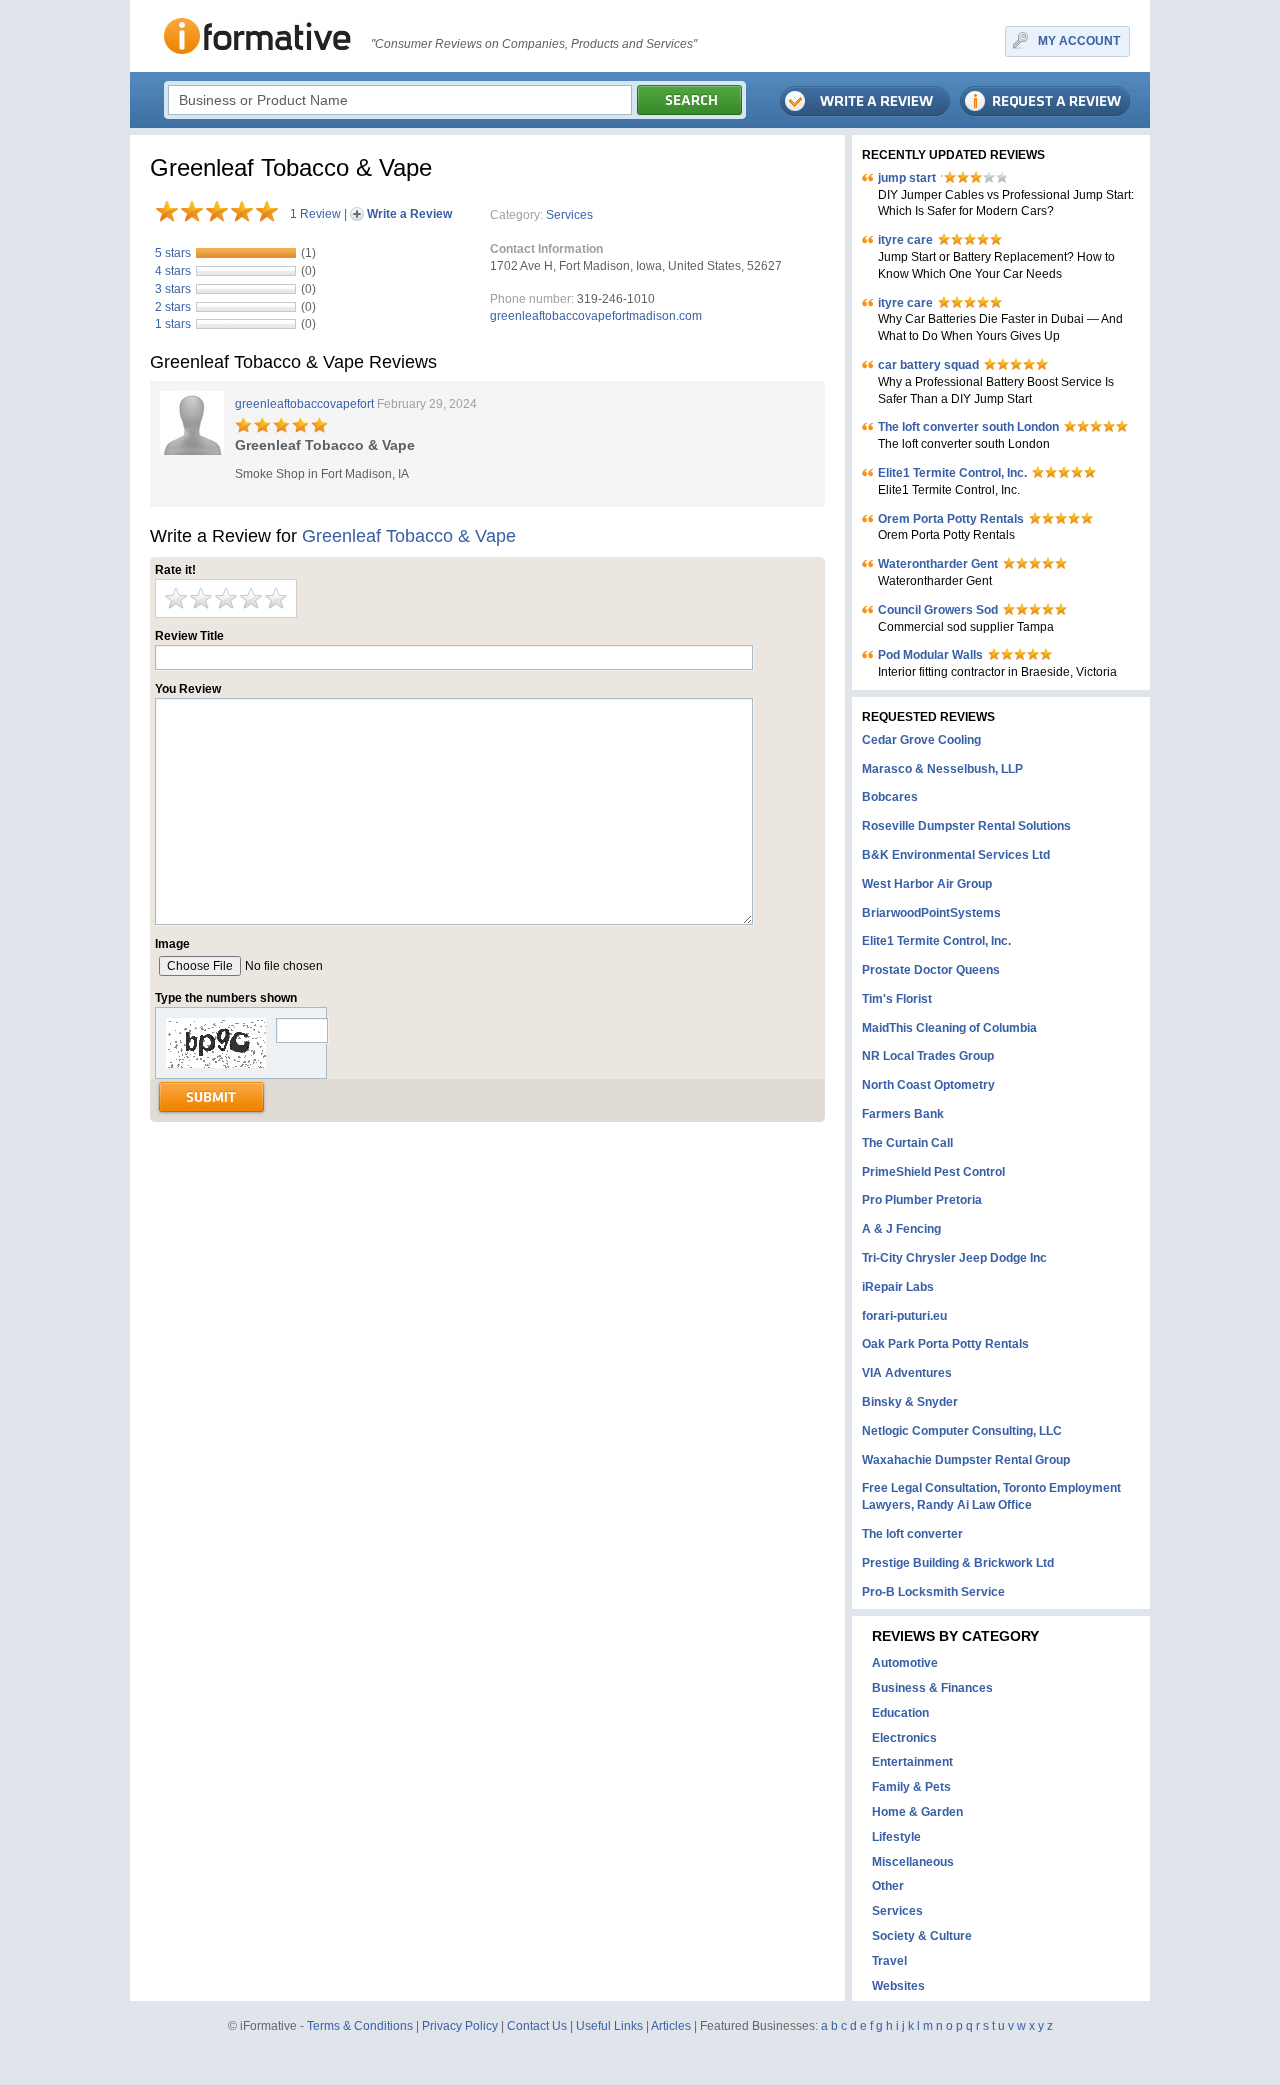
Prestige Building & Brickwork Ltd (958, 1563)
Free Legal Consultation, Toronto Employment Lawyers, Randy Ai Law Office (991, 1496)
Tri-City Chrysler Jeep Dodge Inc (954, 1258)
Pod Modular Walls (930, 655)
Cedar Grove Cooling (921, 740)
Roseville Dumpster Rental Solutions (966, 826)
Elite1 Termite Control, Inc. (952, 473)
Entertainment (912, 1762)
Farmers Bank (903, 1114)
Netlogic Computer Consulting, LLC (962, 1431)
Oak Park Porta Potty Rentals (945, 1344)
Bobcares (890, 797)
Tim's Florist (897, 999)
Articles (671, 2026)
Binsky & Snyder (910, 1402)
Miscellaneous (913, 1862)
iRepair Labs (898, 1287)
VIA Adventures (907, 1373)
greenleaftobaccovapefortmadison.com (596, 316)
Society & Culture (922, 1936)
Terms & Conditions (360, 2026)
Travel (889, 1961)
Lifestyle (896, 1837)
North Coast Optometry (928, 1085)
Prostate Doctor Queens (931, 970)
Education (900, 1713)
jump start (907, 178)
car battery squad (928, 365)
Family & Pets (911, 1787)
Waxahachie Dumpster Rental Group (966, 1460)
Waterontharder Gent (938, 564)
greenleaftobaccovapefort (304, 404)
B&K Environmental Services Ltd (956, 855)
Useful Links (609, 2026)
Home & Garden (917, 1812)
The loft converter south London (968, 427)
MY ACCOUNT (1079, 41)
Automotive (905, 1663)
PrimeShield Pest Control (933, 1172)
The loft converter (912, 1534)
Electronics (904, 1738)
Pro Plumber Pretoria (922, 1200)
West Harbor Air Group (927, 884)
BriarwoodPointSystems (931, 913)
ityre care (905, 240)
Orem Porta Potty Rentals (951, 519)
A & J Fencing (901, 1229)
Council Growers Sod (938, 610)
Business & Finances (932, 1688)
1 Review (315, 214)
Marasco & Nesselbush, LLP (942, 769)
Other (888, 1886)
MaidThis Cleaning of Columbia (949, 1028)
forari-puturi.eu (904, 1316)
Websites (898, 1986)
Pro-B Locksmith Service (933, 1592)
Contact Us (537, 2026)
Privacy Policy (460, 2026)
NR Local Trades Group (928, 1056)
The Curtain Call (907, 1143)
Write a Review (409, 214)
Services (569, 215)
